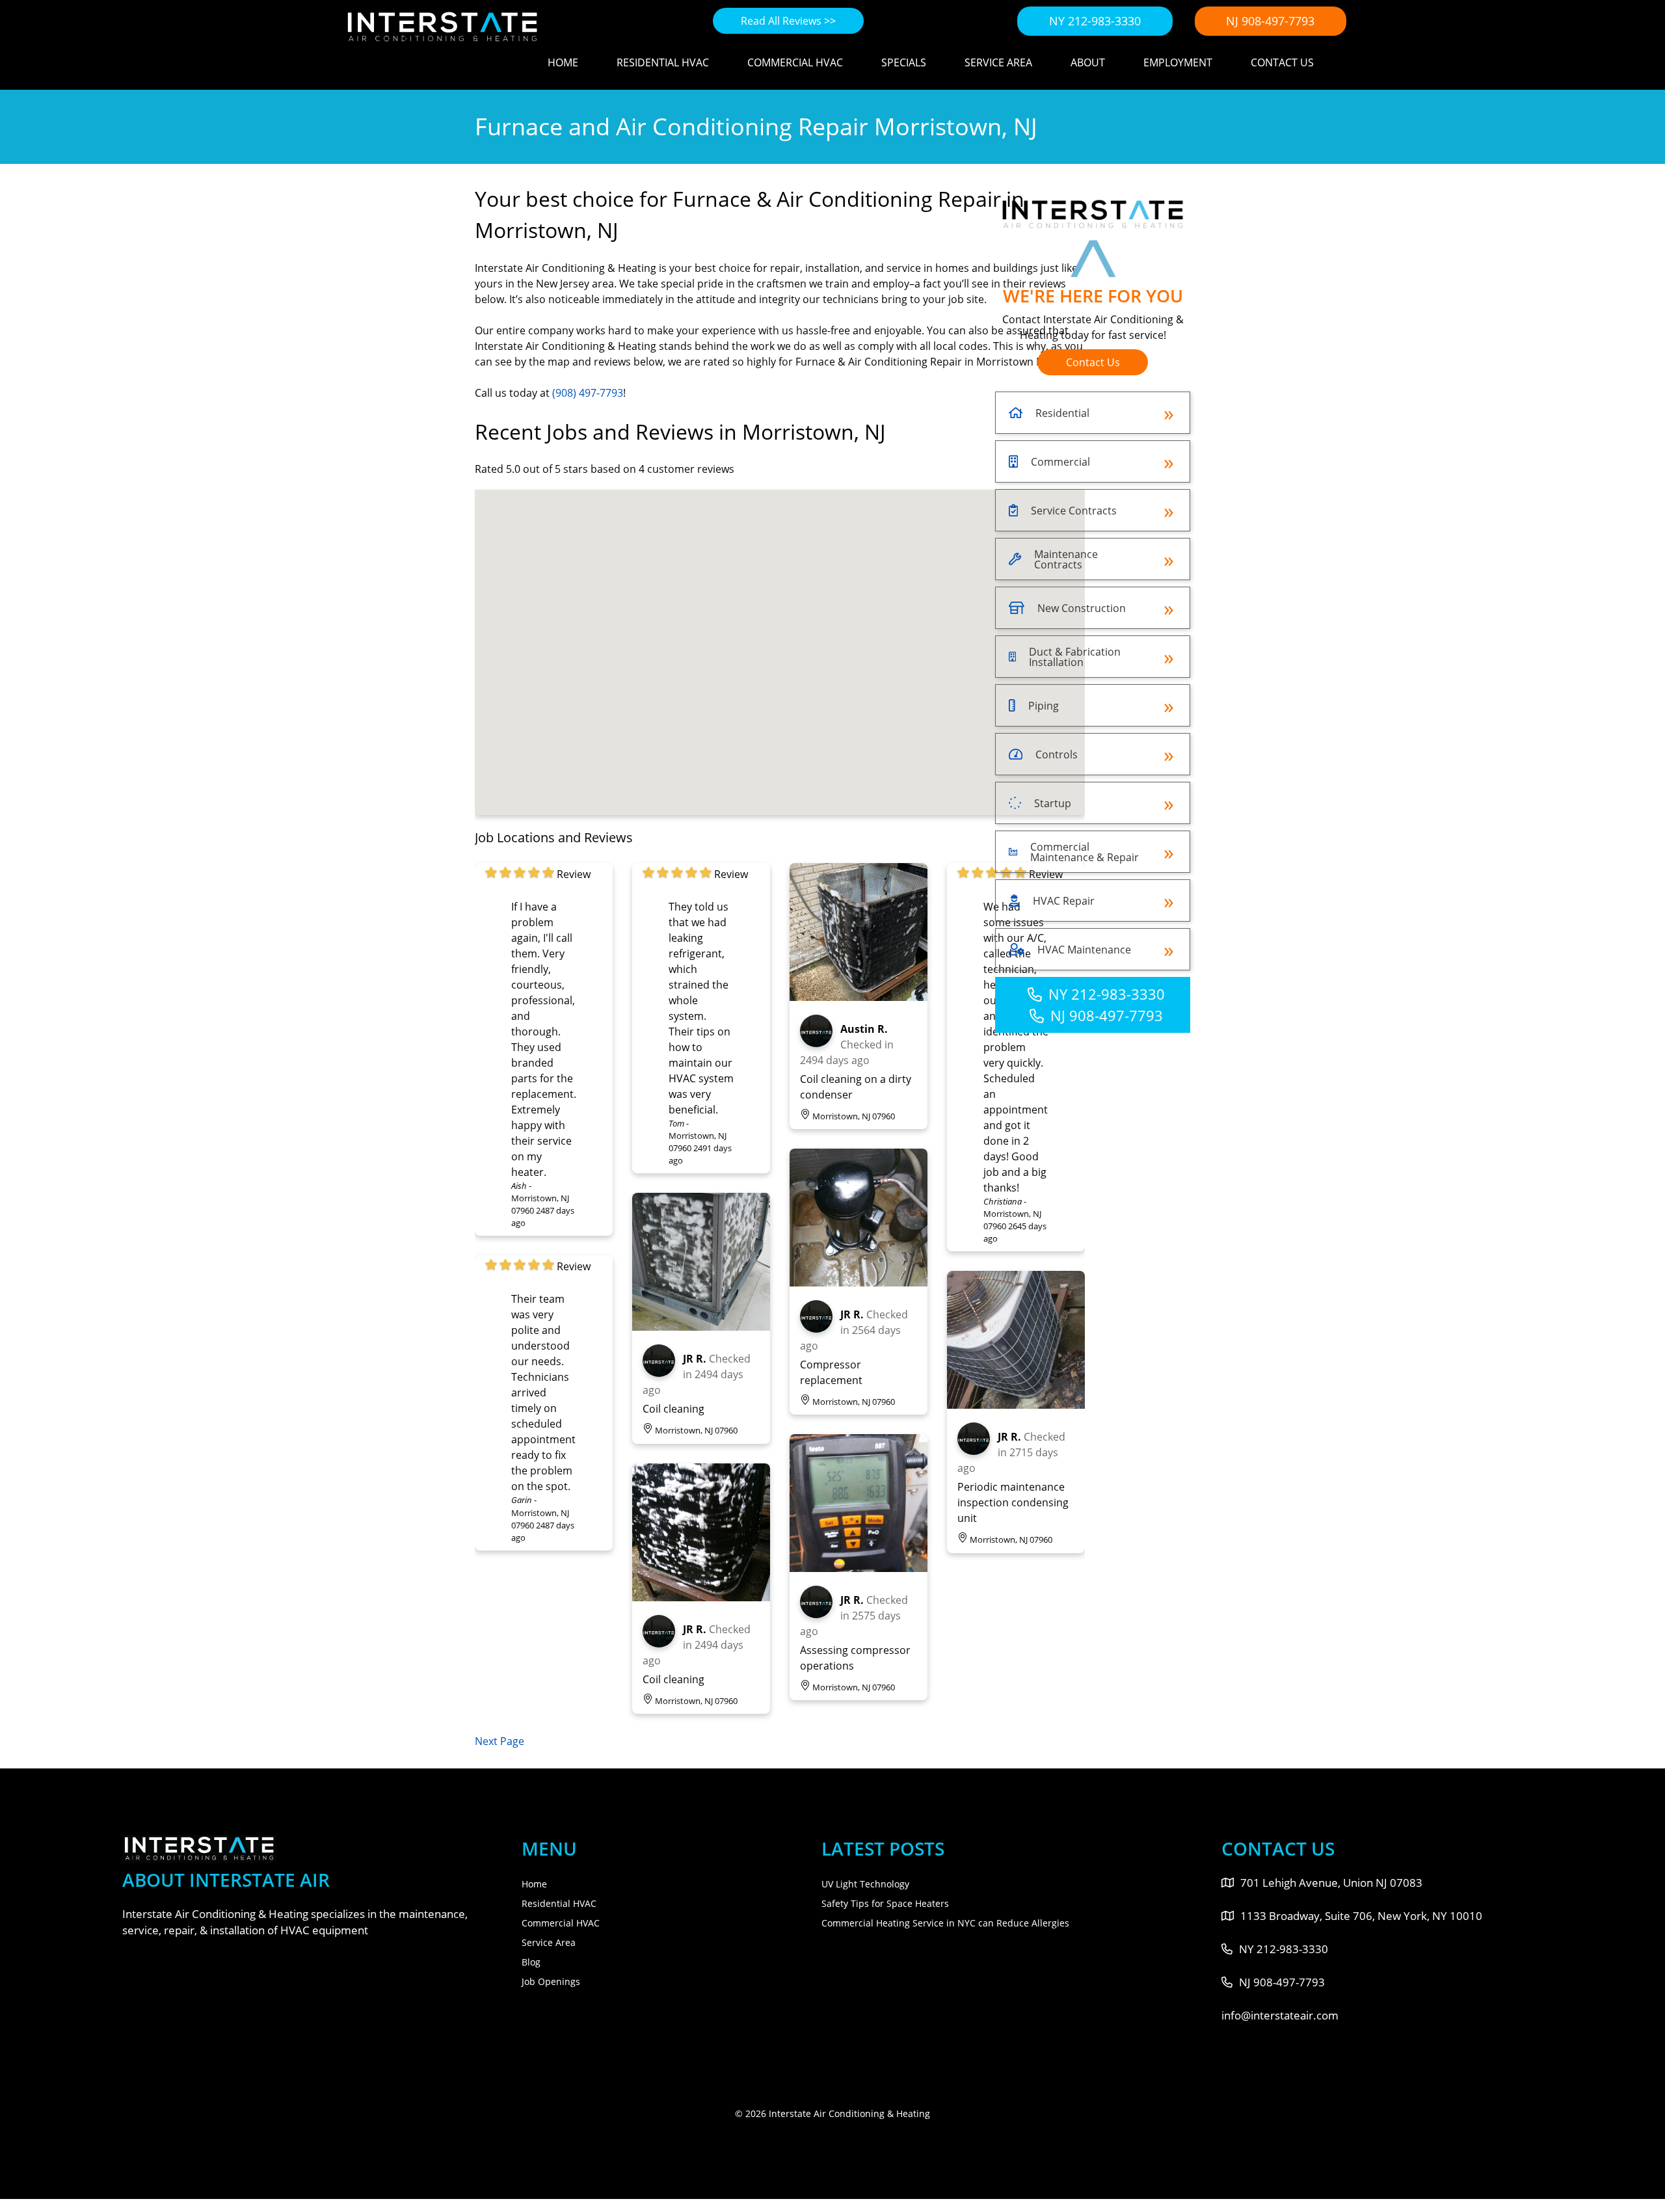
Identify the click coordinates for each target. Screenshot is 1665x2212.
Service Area (998, 62)
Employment (1178, 62)
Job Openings (551, 1981)
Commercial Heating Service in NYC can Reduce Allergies (945, 1923)
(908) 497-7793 (588, 393)
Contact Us (1282, 62)
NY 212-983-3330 (1095, 21)
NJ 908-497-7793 (1270, 21)
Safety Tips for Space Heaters (885, 1903)
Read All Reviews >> (788, 21)
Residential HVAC (663, 62)
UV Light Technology (865, 1884)
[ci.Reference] (701, 1327)
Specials (904, 62)
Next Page (499, 1741)
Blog (531, 1962)
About (1088, 62)
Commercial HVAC (795, 62)
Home (563, 62)
